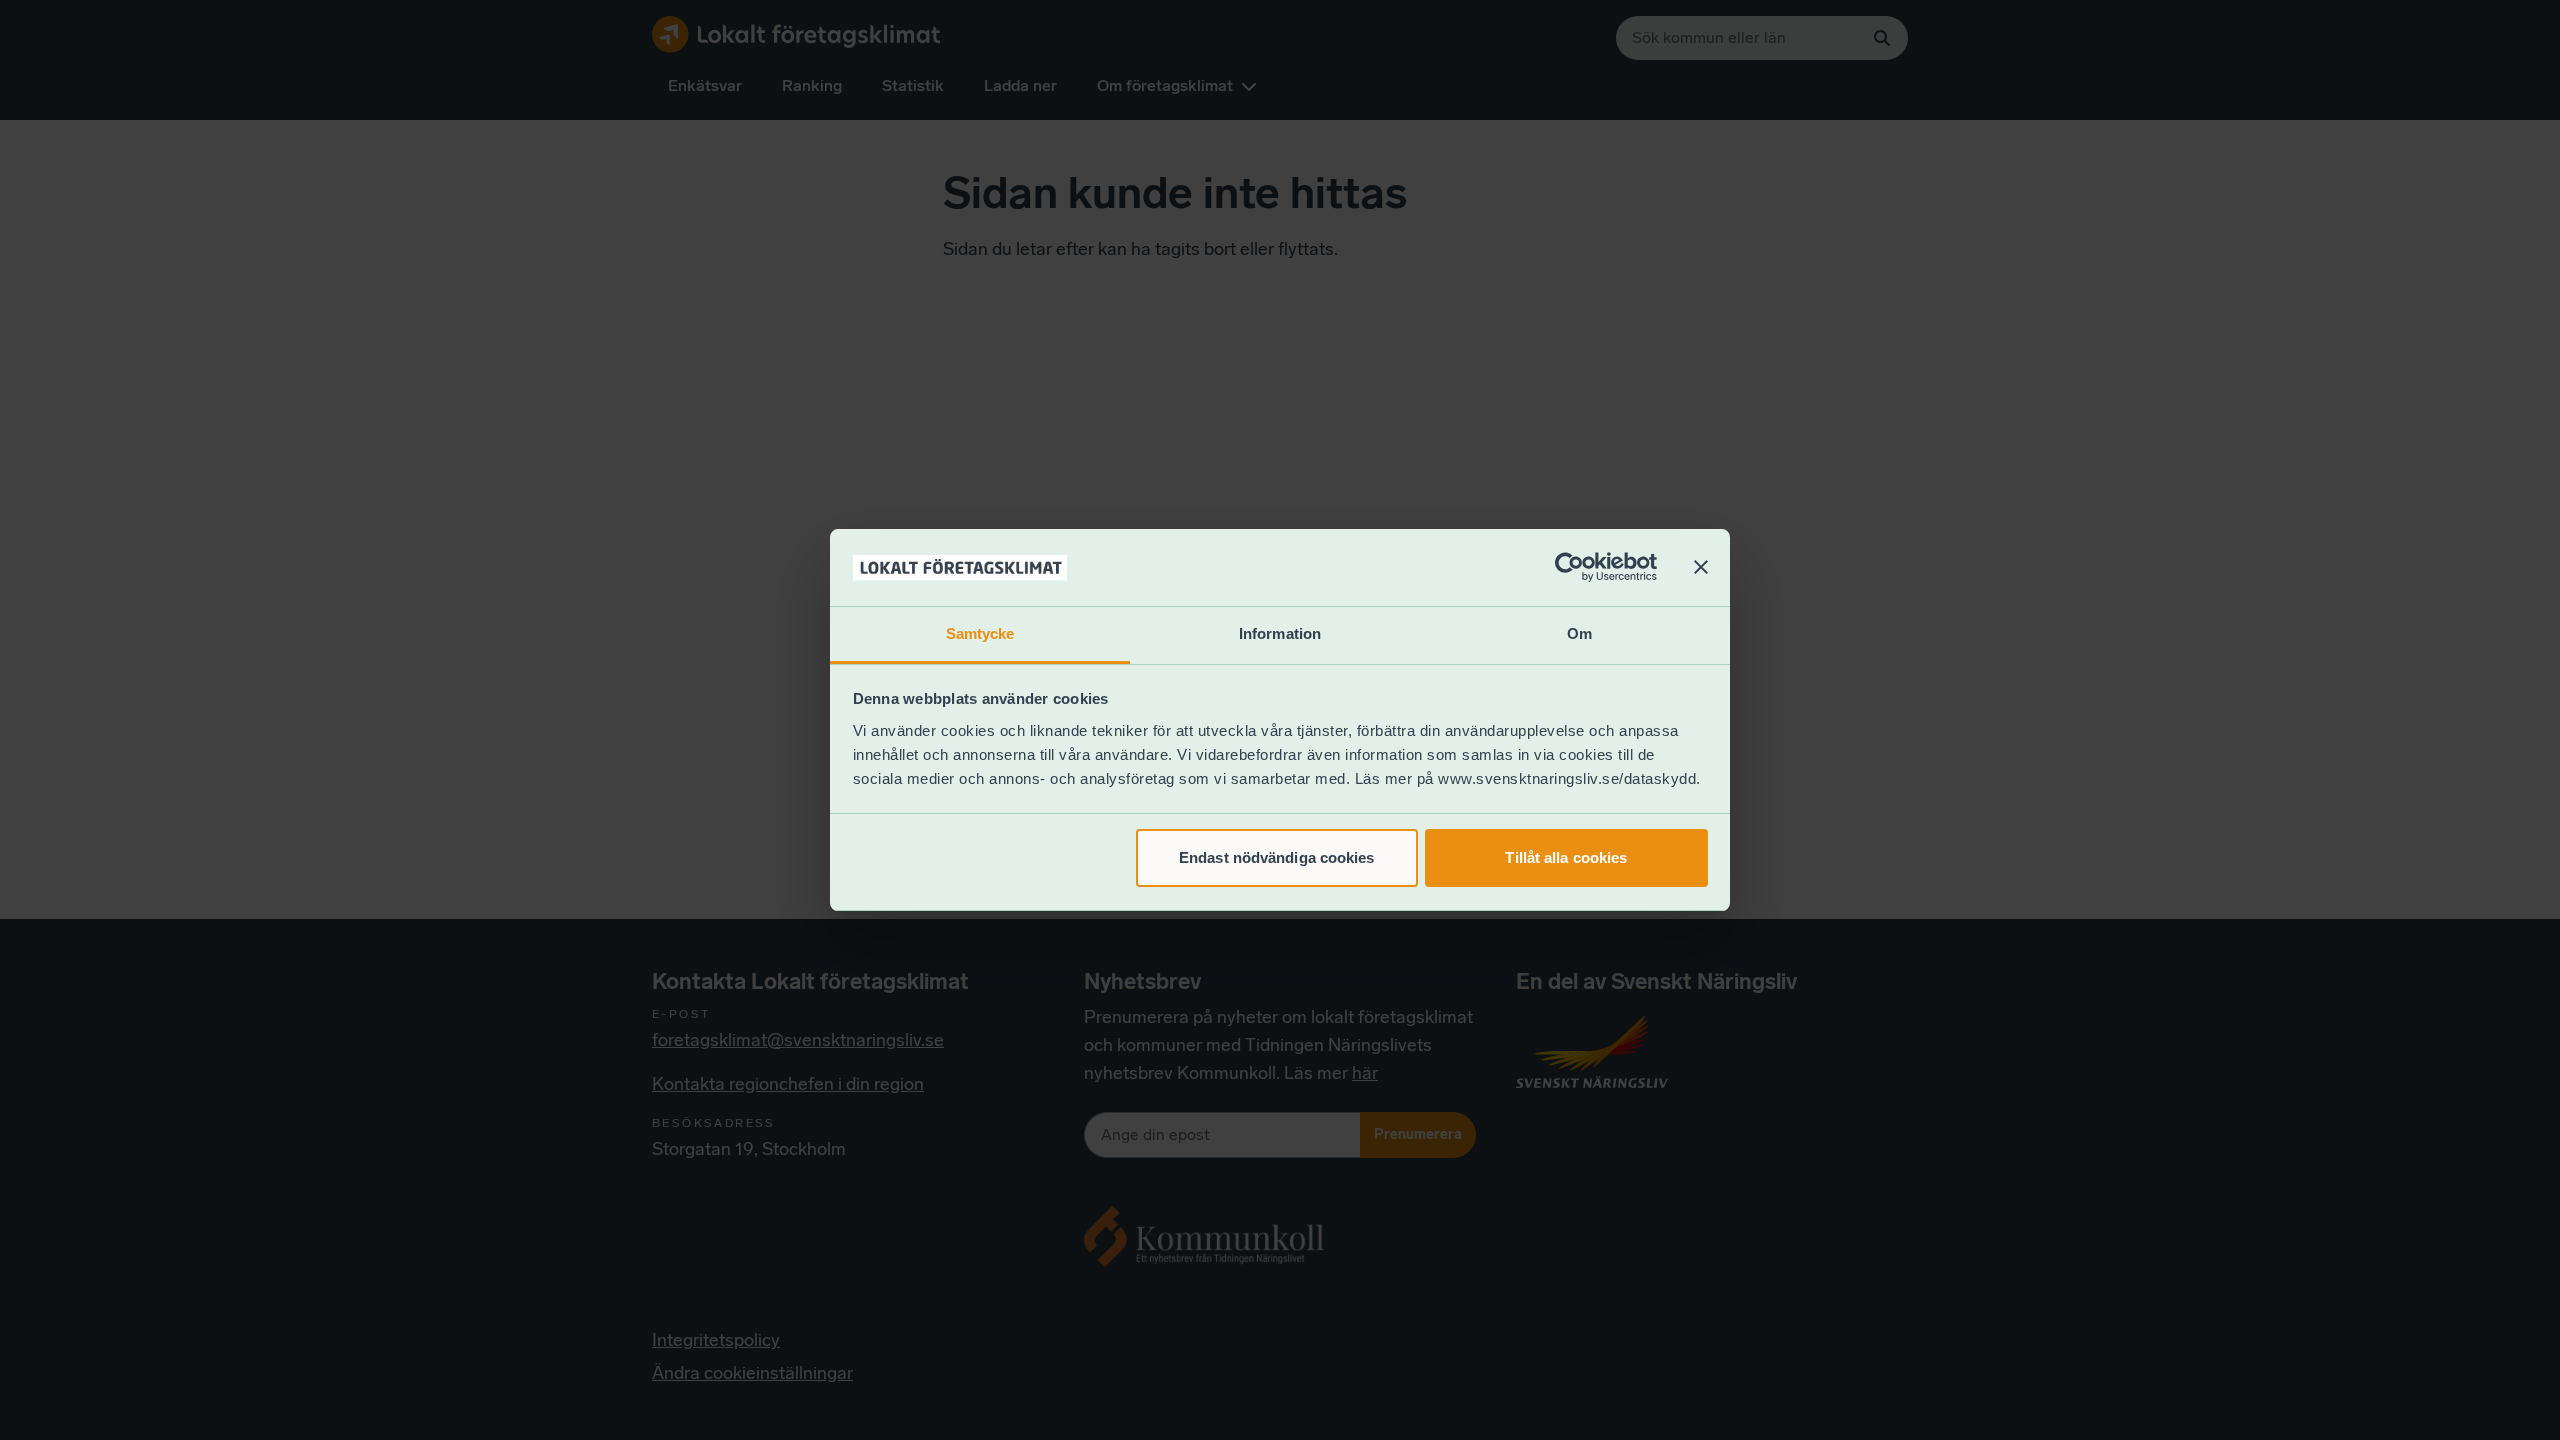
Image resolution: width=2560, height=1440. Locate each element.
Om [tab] (1579, 633)
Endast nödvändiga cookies (1277, 857)
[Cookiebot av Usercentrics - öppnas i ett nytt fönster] (1569, 568)
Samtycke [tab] (980, 633)
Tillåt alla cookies (1566, 857)
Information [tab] (1280, 633)
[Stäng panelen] (1701, 568)
